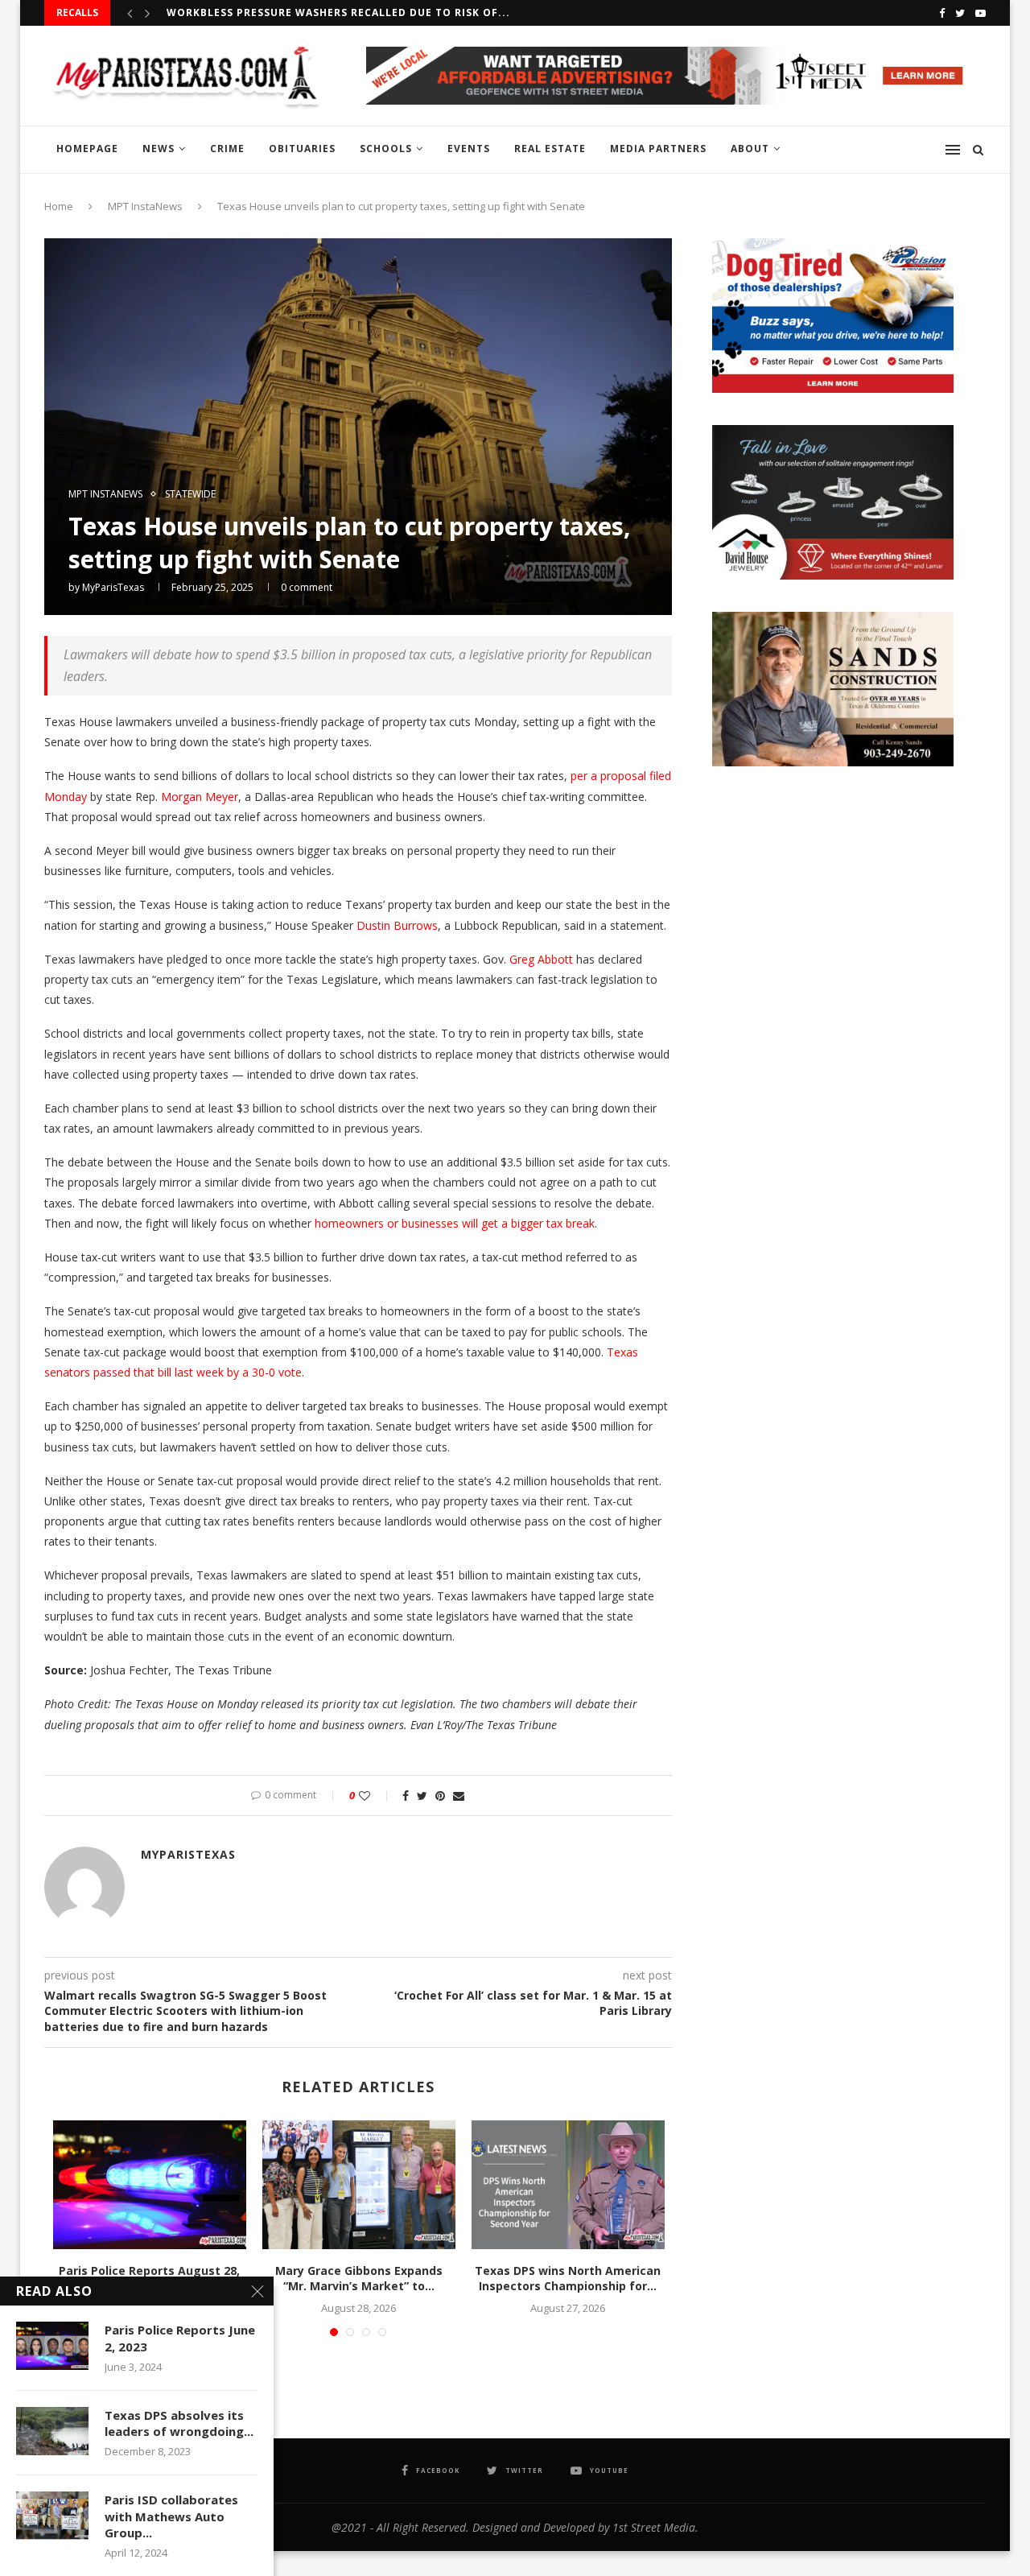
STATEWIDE (190, 494)
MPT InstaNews (145, 206)
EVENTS (469, 149)
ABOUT (750, 149)
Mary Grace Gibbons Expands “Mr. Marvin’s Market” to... (359, 2279)
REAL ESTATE (550, 149)
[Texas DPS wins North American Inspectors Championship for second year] (568, 2185)
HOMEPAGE (87, 149)
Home (59, 206)
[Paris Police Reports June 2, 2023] (52, 2346)
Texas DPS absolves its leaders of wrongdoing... (179, 2423)
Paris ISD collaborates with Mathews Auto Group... (171, 2516)
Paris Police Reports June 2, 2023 (180, 2338)
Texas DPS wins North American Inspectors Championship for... (568, 2279)
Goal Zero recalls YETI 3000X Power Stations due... (326, 12)
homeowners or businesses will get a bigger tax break (455, 1223)
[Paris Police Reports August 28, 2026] (150, 2185)
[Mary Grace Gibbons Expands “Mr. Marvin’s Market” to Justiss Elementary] (359, 2185)
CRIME (227, 149)
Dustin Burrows (397, 925)
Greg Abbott (541, 959)
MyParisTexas (113, 587)
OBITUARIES (302, 149)
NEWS (159, 149)
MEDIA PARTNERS (658, 149)
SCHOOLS (386, 149)
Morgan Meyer (200, 797)
